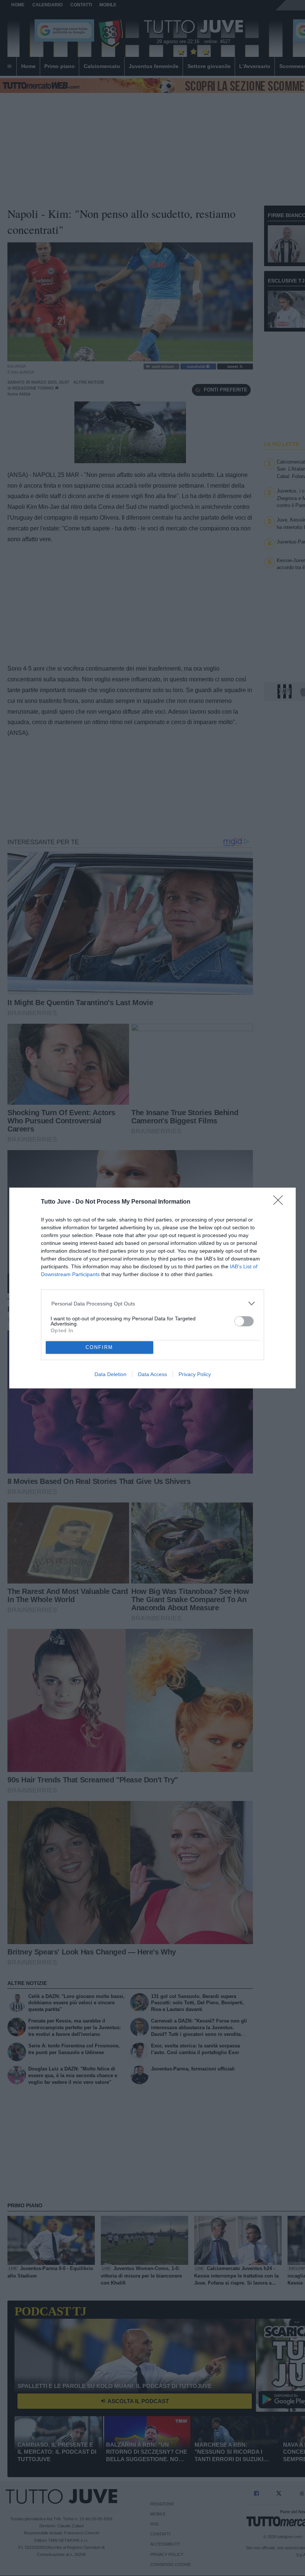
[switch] (244, 1321)
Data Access (152, 1374)
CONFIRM (99, 1347)
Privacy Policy (195, 1374)
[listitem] (153, 1303)
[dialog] (152, 1288)
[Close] (280, 1203)
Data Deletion (110, 1374)
